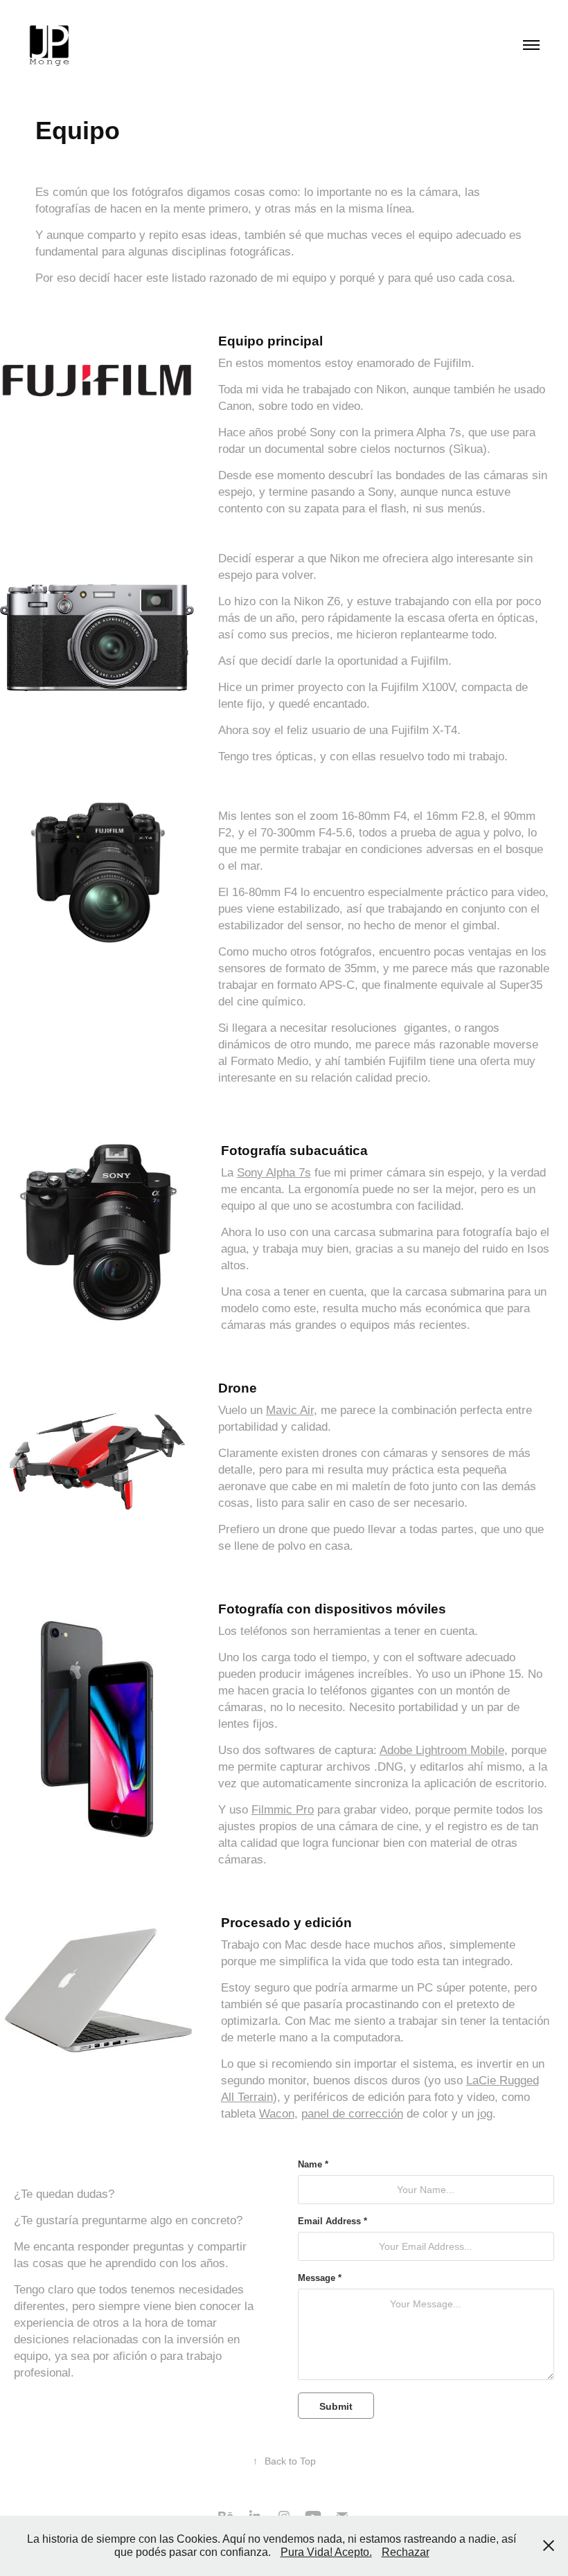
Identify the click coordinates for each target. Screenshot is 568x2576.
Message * (320, 2278)
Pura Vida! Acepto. (326, 2552)
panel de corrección (352, 2114)
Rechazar (406, 2552)
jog (485, 2114)
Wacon (277, 2114)
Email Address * (332, 2221)
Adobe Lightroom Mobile (442, 1750)
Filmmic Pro (283, 1810)
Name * (313, 2165)
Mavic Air (290, 1410)
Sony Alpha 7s (274, 1173)
